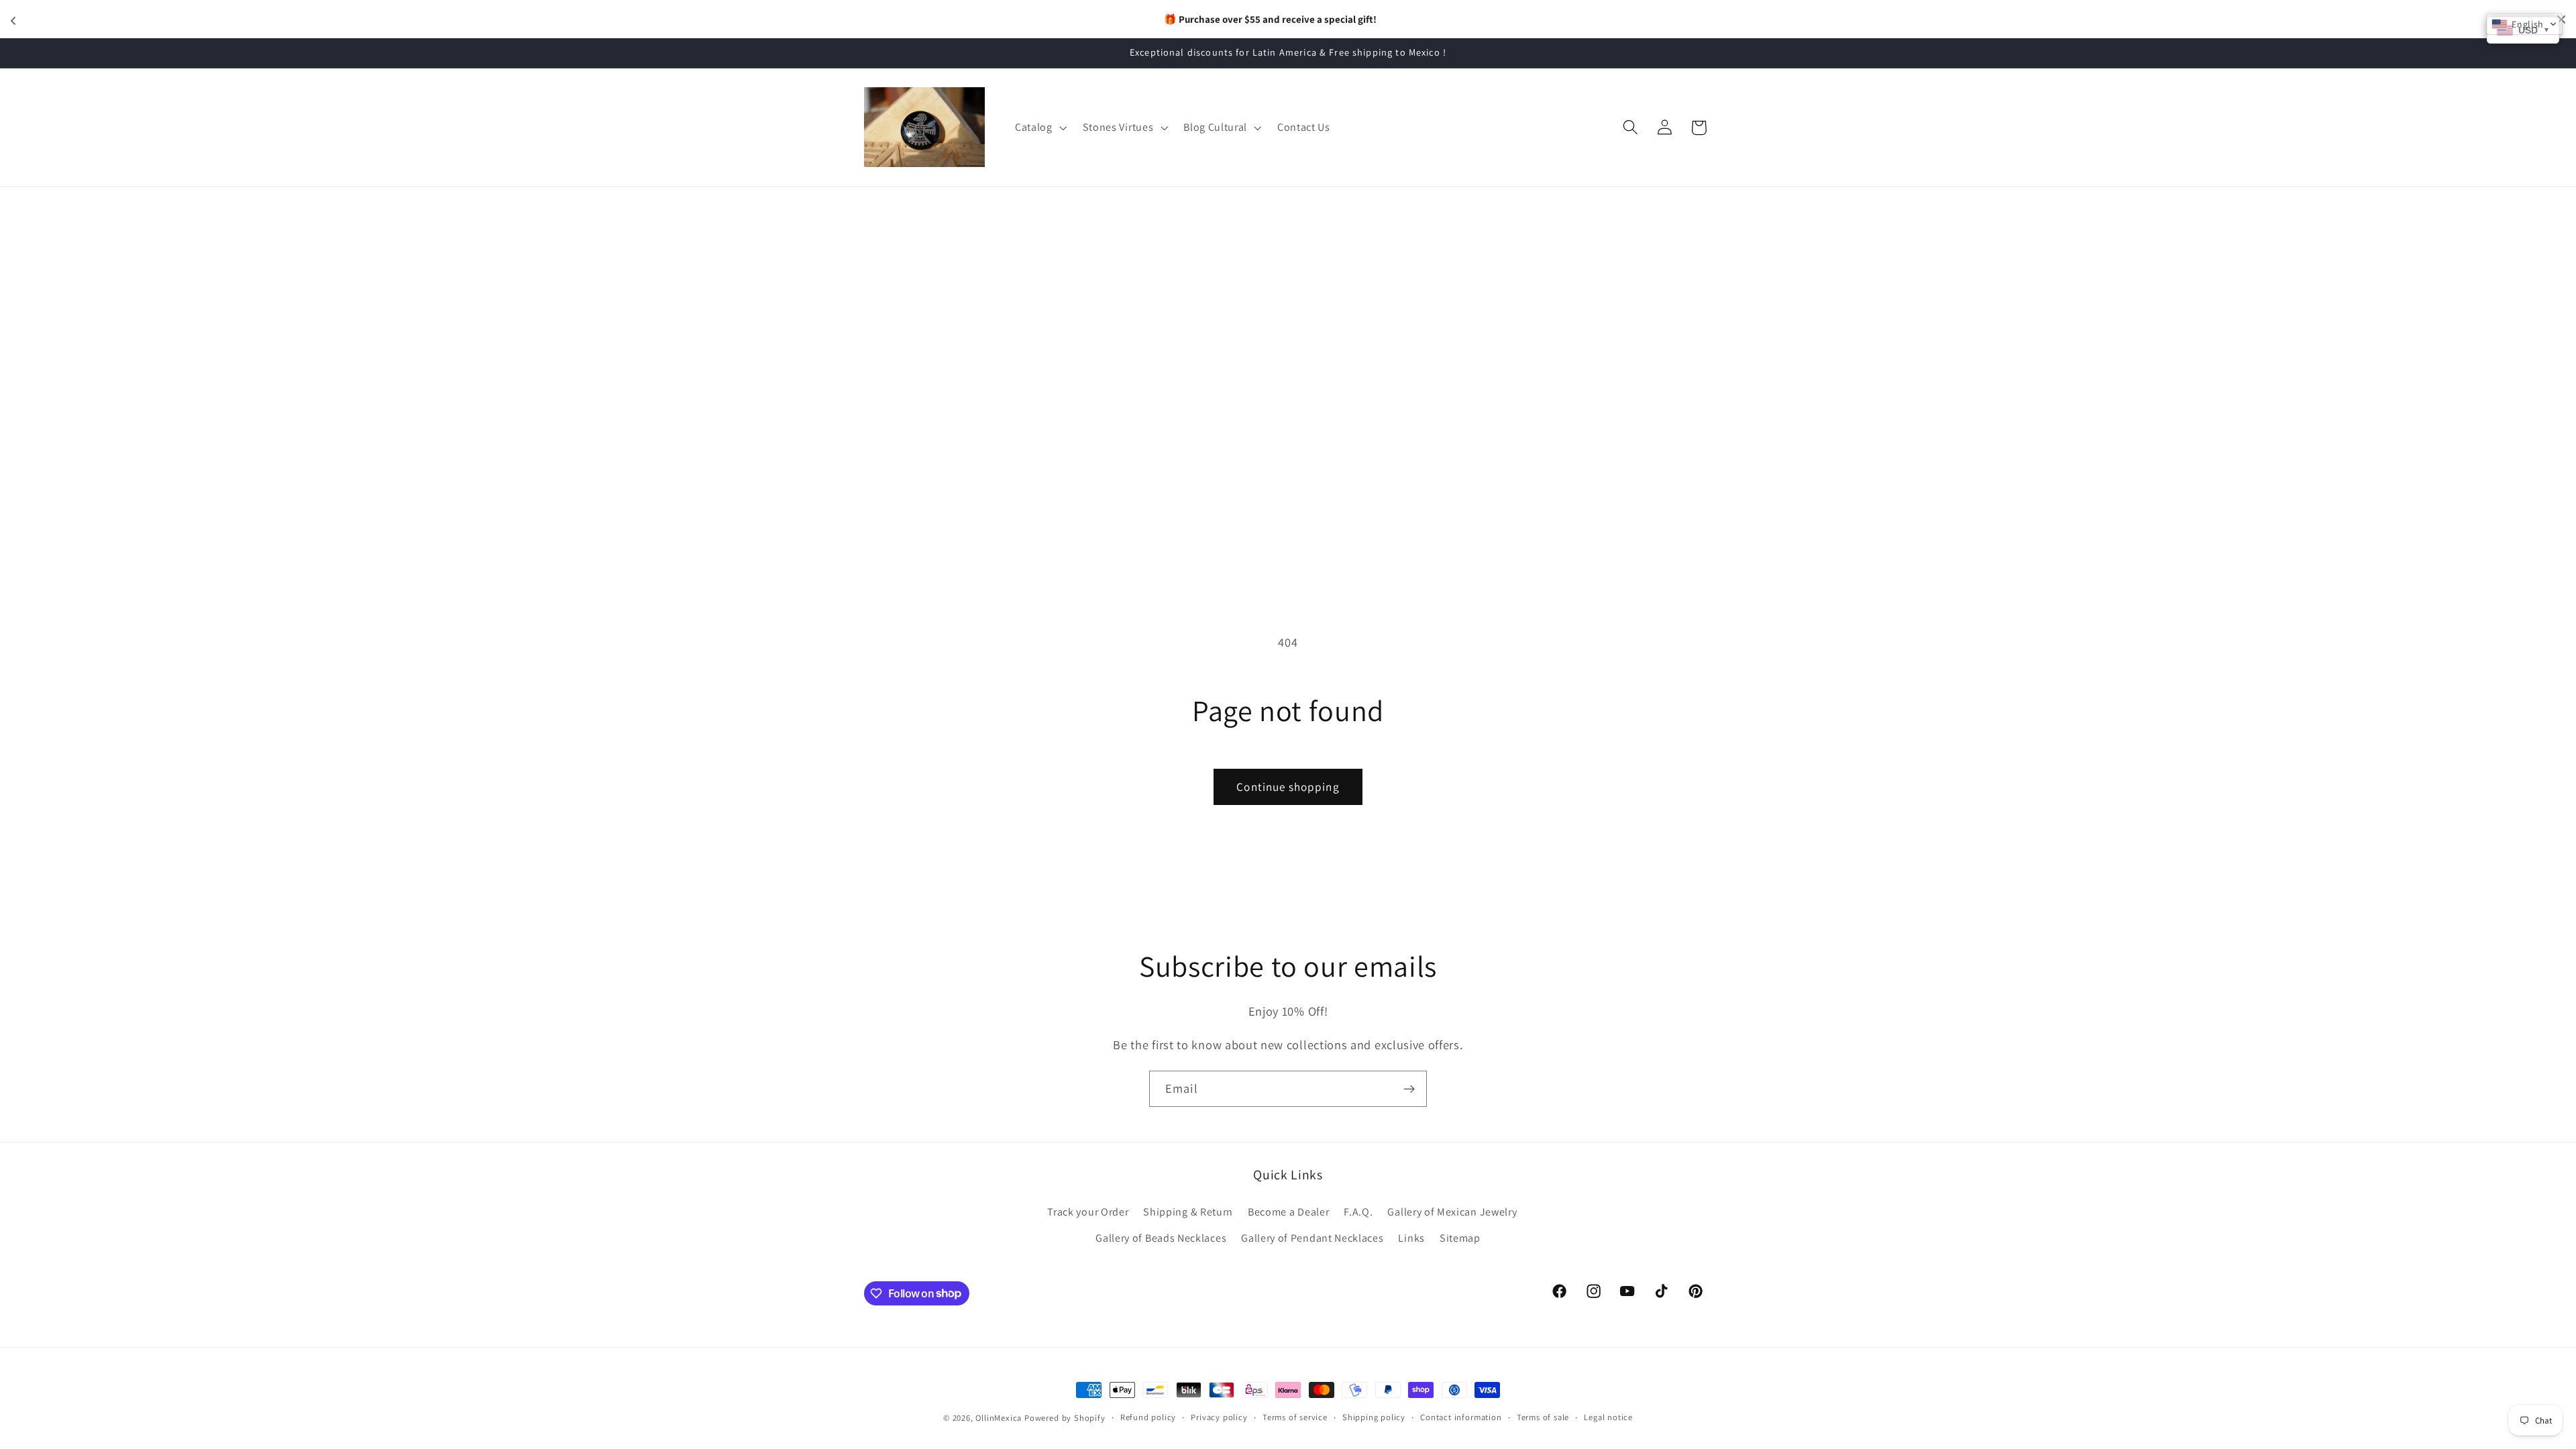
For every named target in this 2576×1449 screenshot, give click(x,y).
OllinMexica (999, 1418)
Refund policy (1148, 1417)
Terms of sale (1543, 1417)
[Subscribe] (1409, 1089)
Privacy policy (1219, 1417)
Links (1411, 1238)
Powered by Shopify (1065, 1418)
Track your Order (1088, 1212)
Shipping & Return (1188, 1212)
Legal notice (1608, 1417)
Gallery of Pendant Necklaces (1312, 1238)
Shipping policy (1374, 1417)
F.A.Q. (1358, 1212)
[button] (1039, 127)
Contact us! (1397, 19)
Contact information (1461, 1417)
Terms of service (1295, 1417)
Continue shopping (1288, 787)
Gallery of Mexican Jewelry (1452, 1212)
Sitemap (1460, 1238)
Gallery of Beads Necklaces (1161, 1238)
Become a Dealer (1288, 1212)
